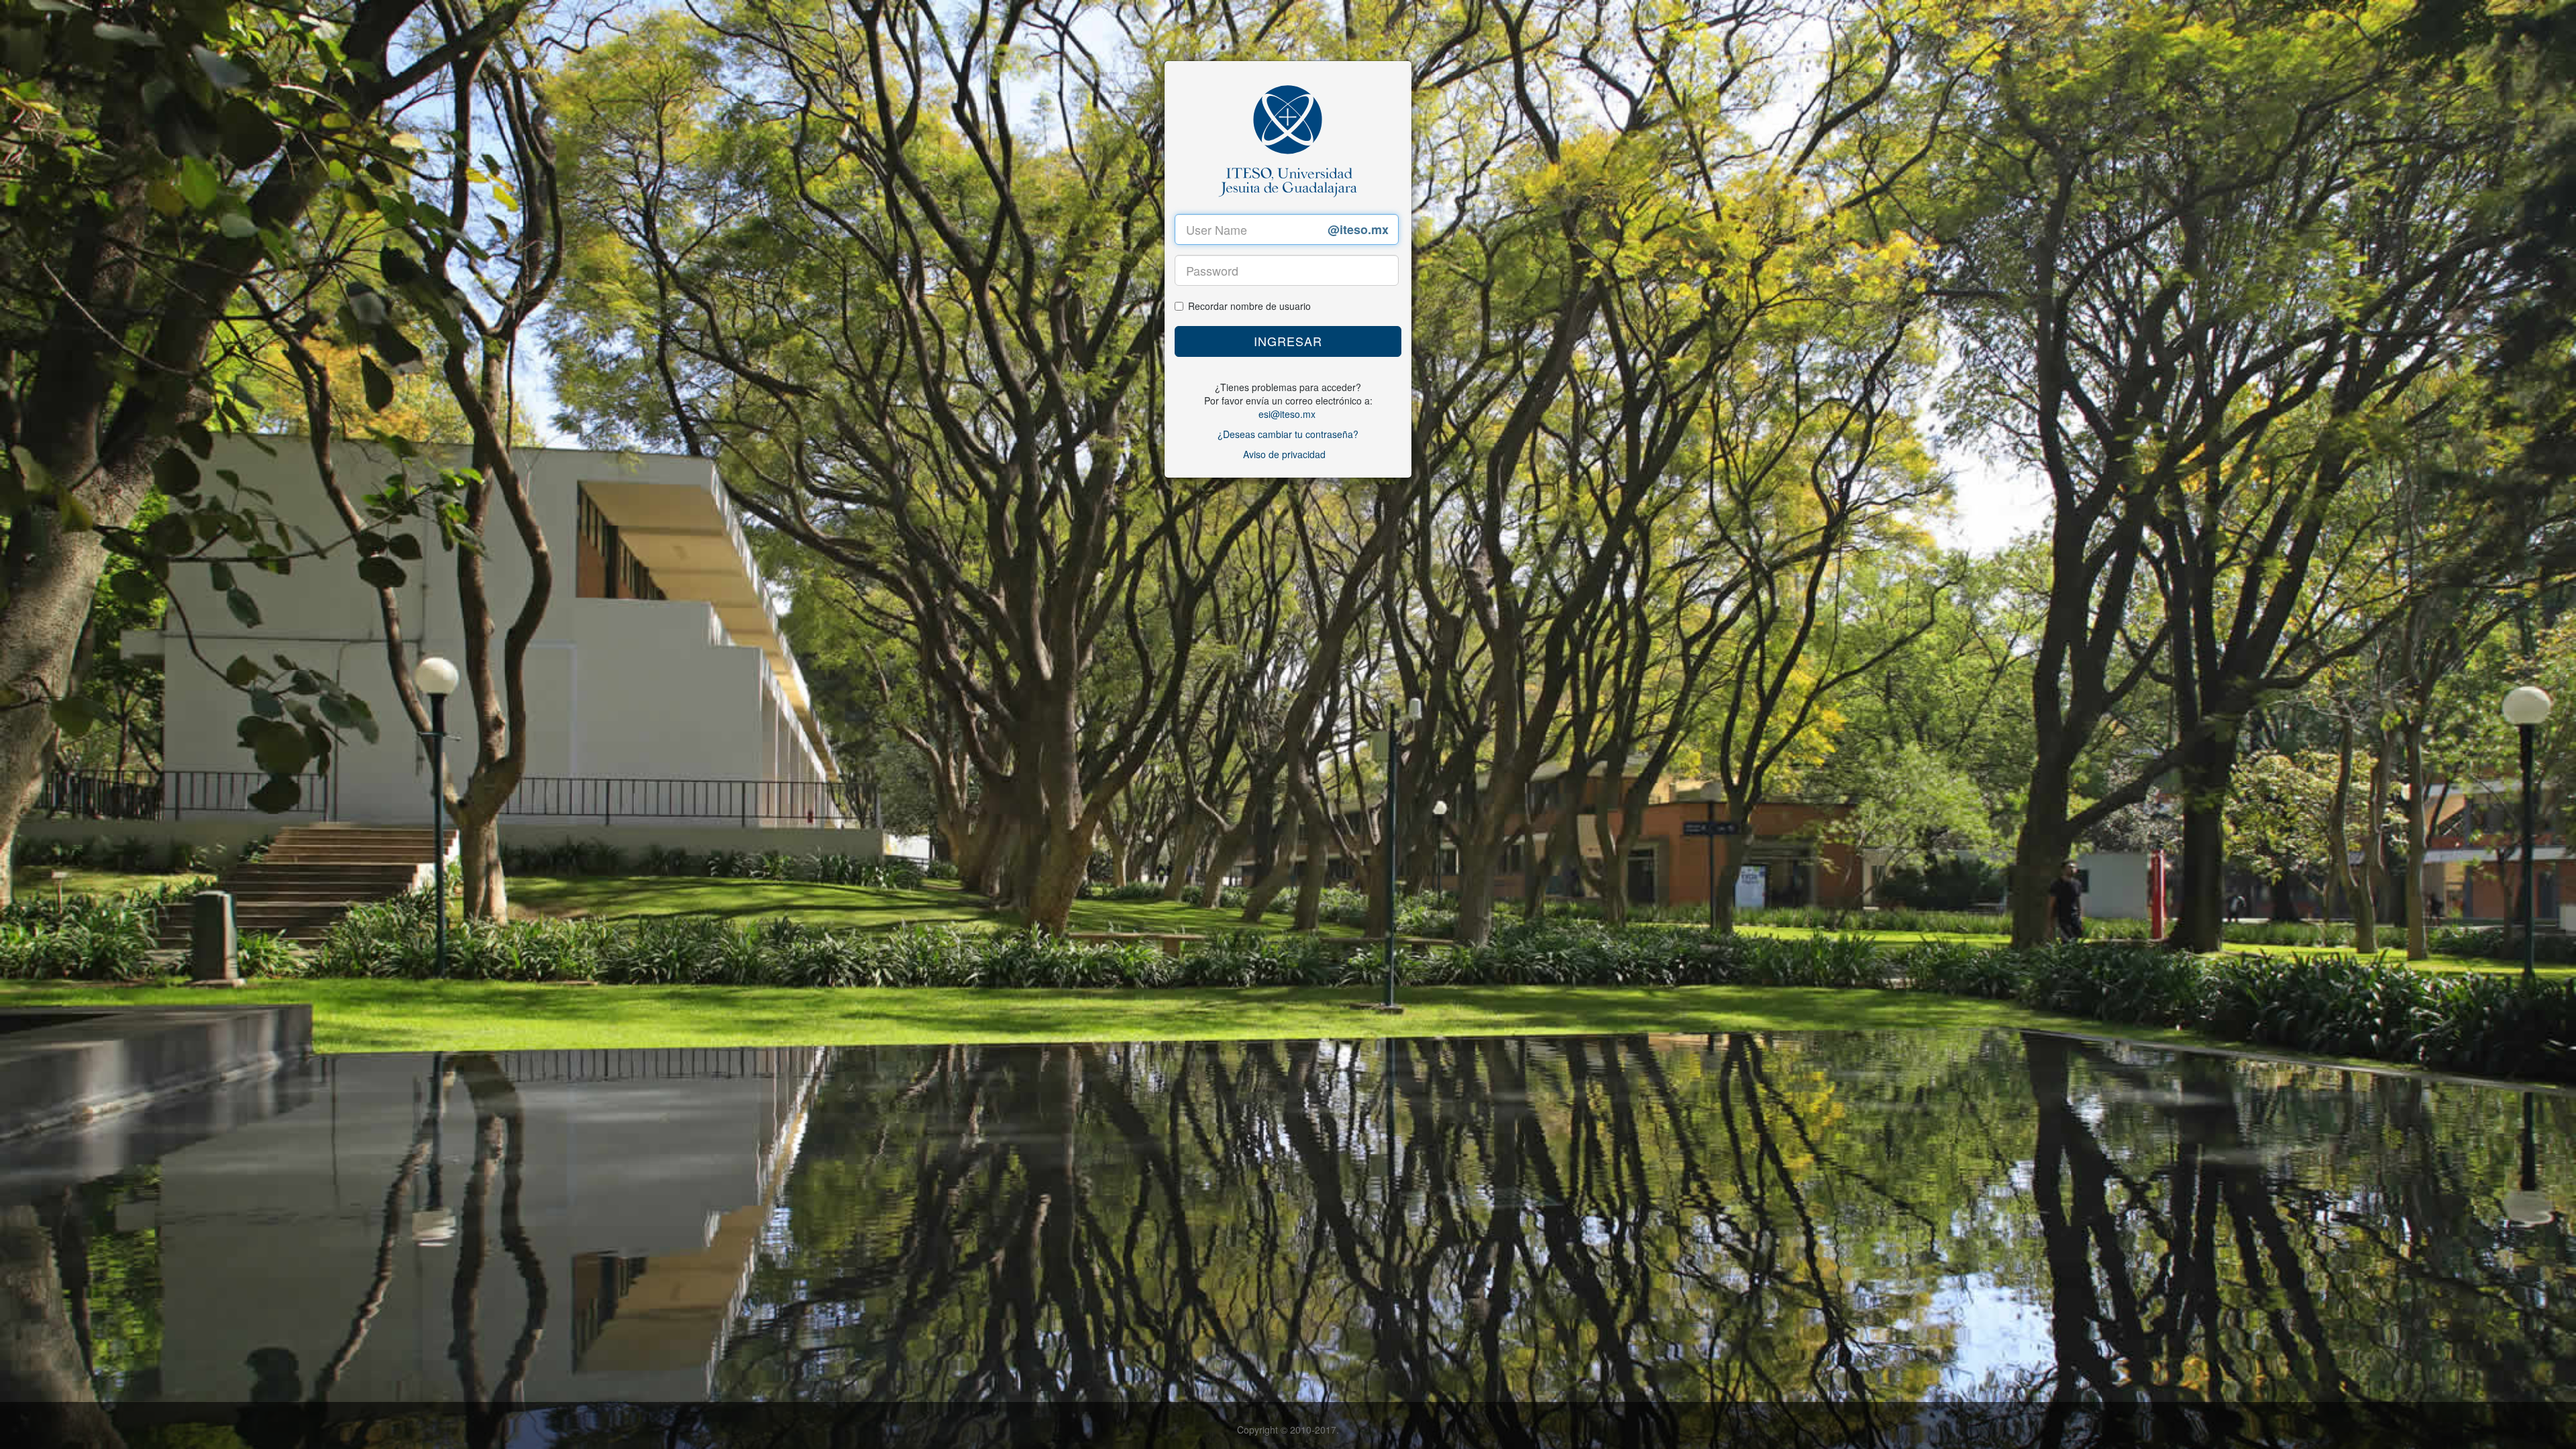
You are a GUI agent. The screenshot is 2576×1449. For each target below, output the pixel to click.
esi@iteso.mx (1287, 414)
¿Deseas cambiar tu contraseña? (1288, 434)
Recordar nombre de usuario (1249, 306)
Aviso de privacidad (1284, 454)
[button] (1288, 341)
